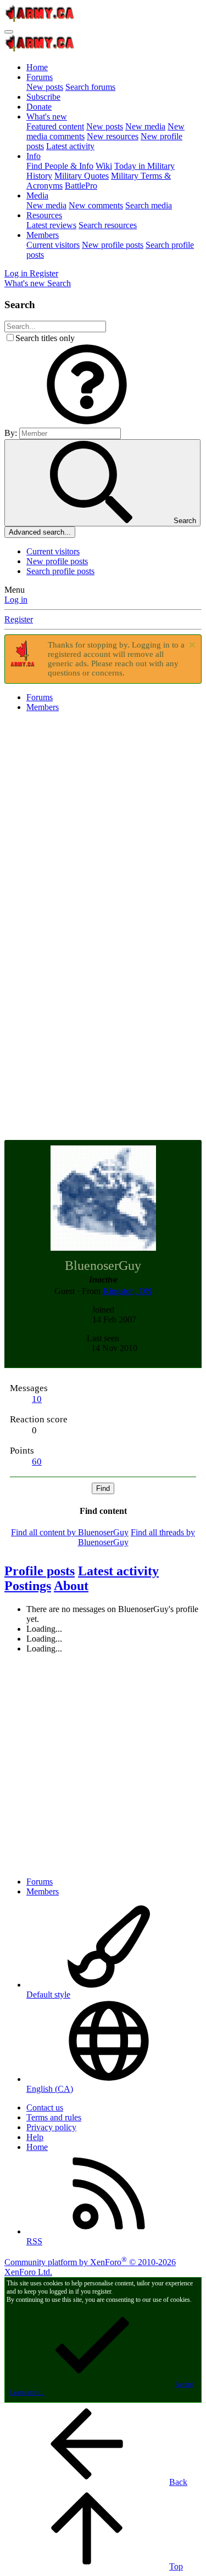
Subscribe (43, 97)
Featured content (55, 126)
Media (37, 195)
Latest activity (70, 146)
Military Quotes (82, 176)
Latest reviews (51, 225)
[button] (87, 422)
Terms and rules (54, 2117)
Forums (40, 77)
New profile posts (113, 245)
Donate (39, 107)
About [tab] (71, 1586)
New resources (113, 136)
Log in (16, 600)
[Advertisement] (103, 824)
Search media (149, 205)
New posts (45, 87)
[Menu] (9, 32)
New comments (96, 205)
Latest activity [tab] (118, 1571)
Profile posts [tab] (40, 1571)
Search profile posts (60, 571)
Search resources (108, 225)
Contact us (45, 2107)
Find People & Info (60, 166)
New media (145, 126)
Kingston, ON (127, 1291)
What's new (47, 117)
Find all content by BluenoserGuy (70, 1532)
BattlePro (81, 186)
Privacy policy (51, 2127)
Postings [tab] (28, 1586)
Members (43, 235)
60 (37, 1462)
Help (35, 2137)
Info (34, 156)
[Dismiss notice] (191, 646)
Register (19, 619)
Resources (44, 215)
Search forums (90, 87)
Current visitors (53, 245)
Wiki (104, 166)
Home (37, 67)
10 (37, 1399)
